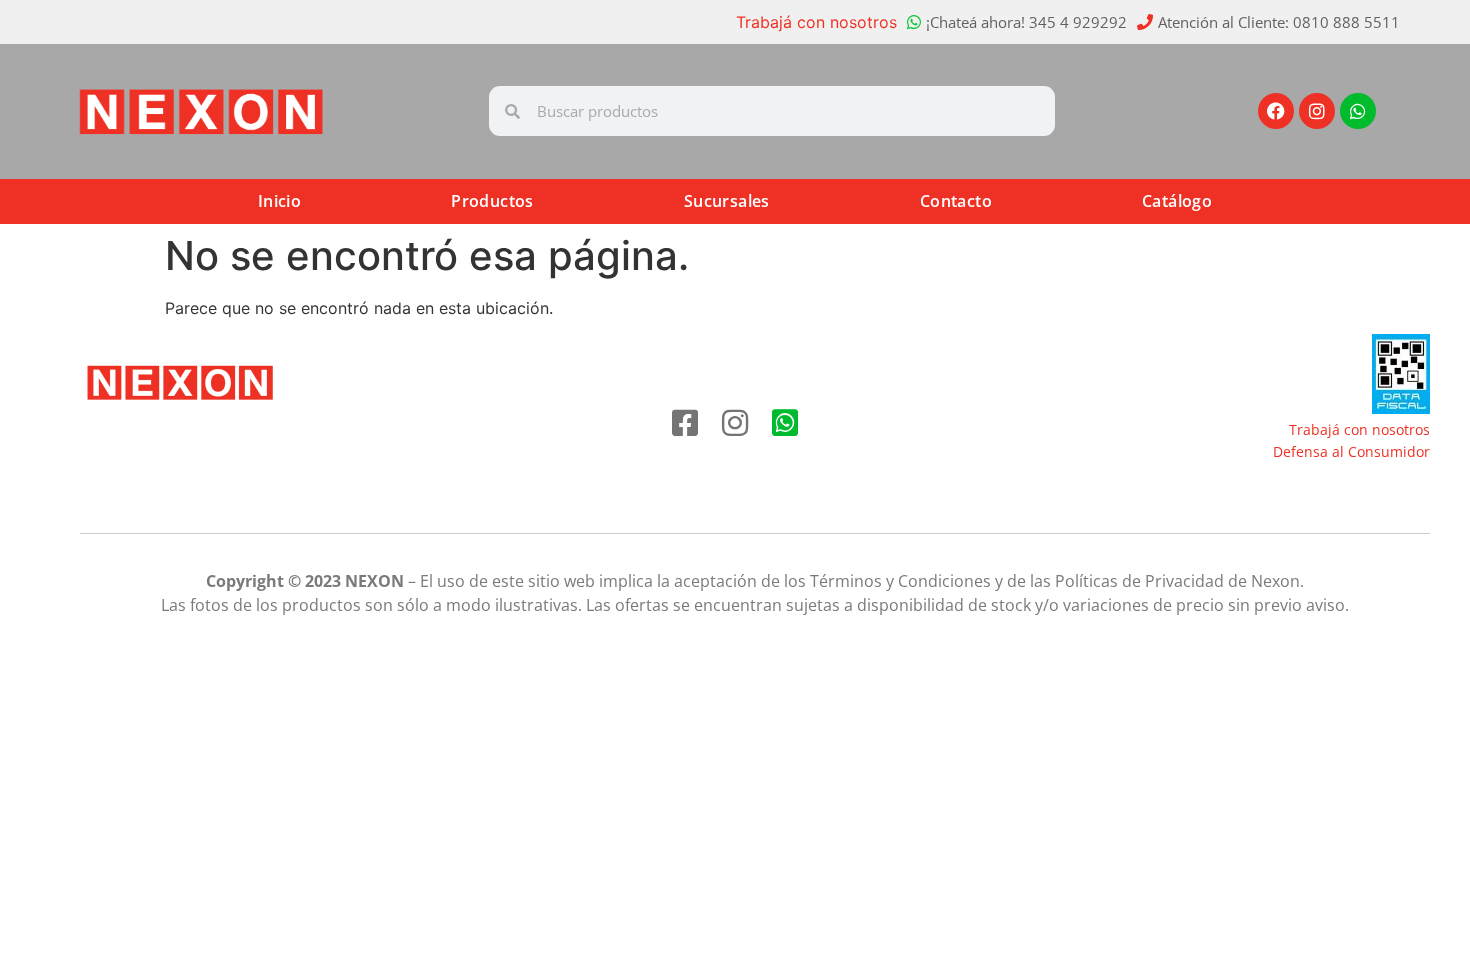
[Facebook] (1276, 111)
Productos (492, 201)
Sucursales (727, 201)
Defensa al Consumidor (1351, 451)
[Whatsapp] (1358, 111)
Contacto (956, 201)
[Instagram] (1317, 111)
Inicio (279, 201)
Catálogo (1177, 201)
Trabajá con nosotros (816, 22)
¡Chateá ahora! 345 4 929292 (1026, 22)
